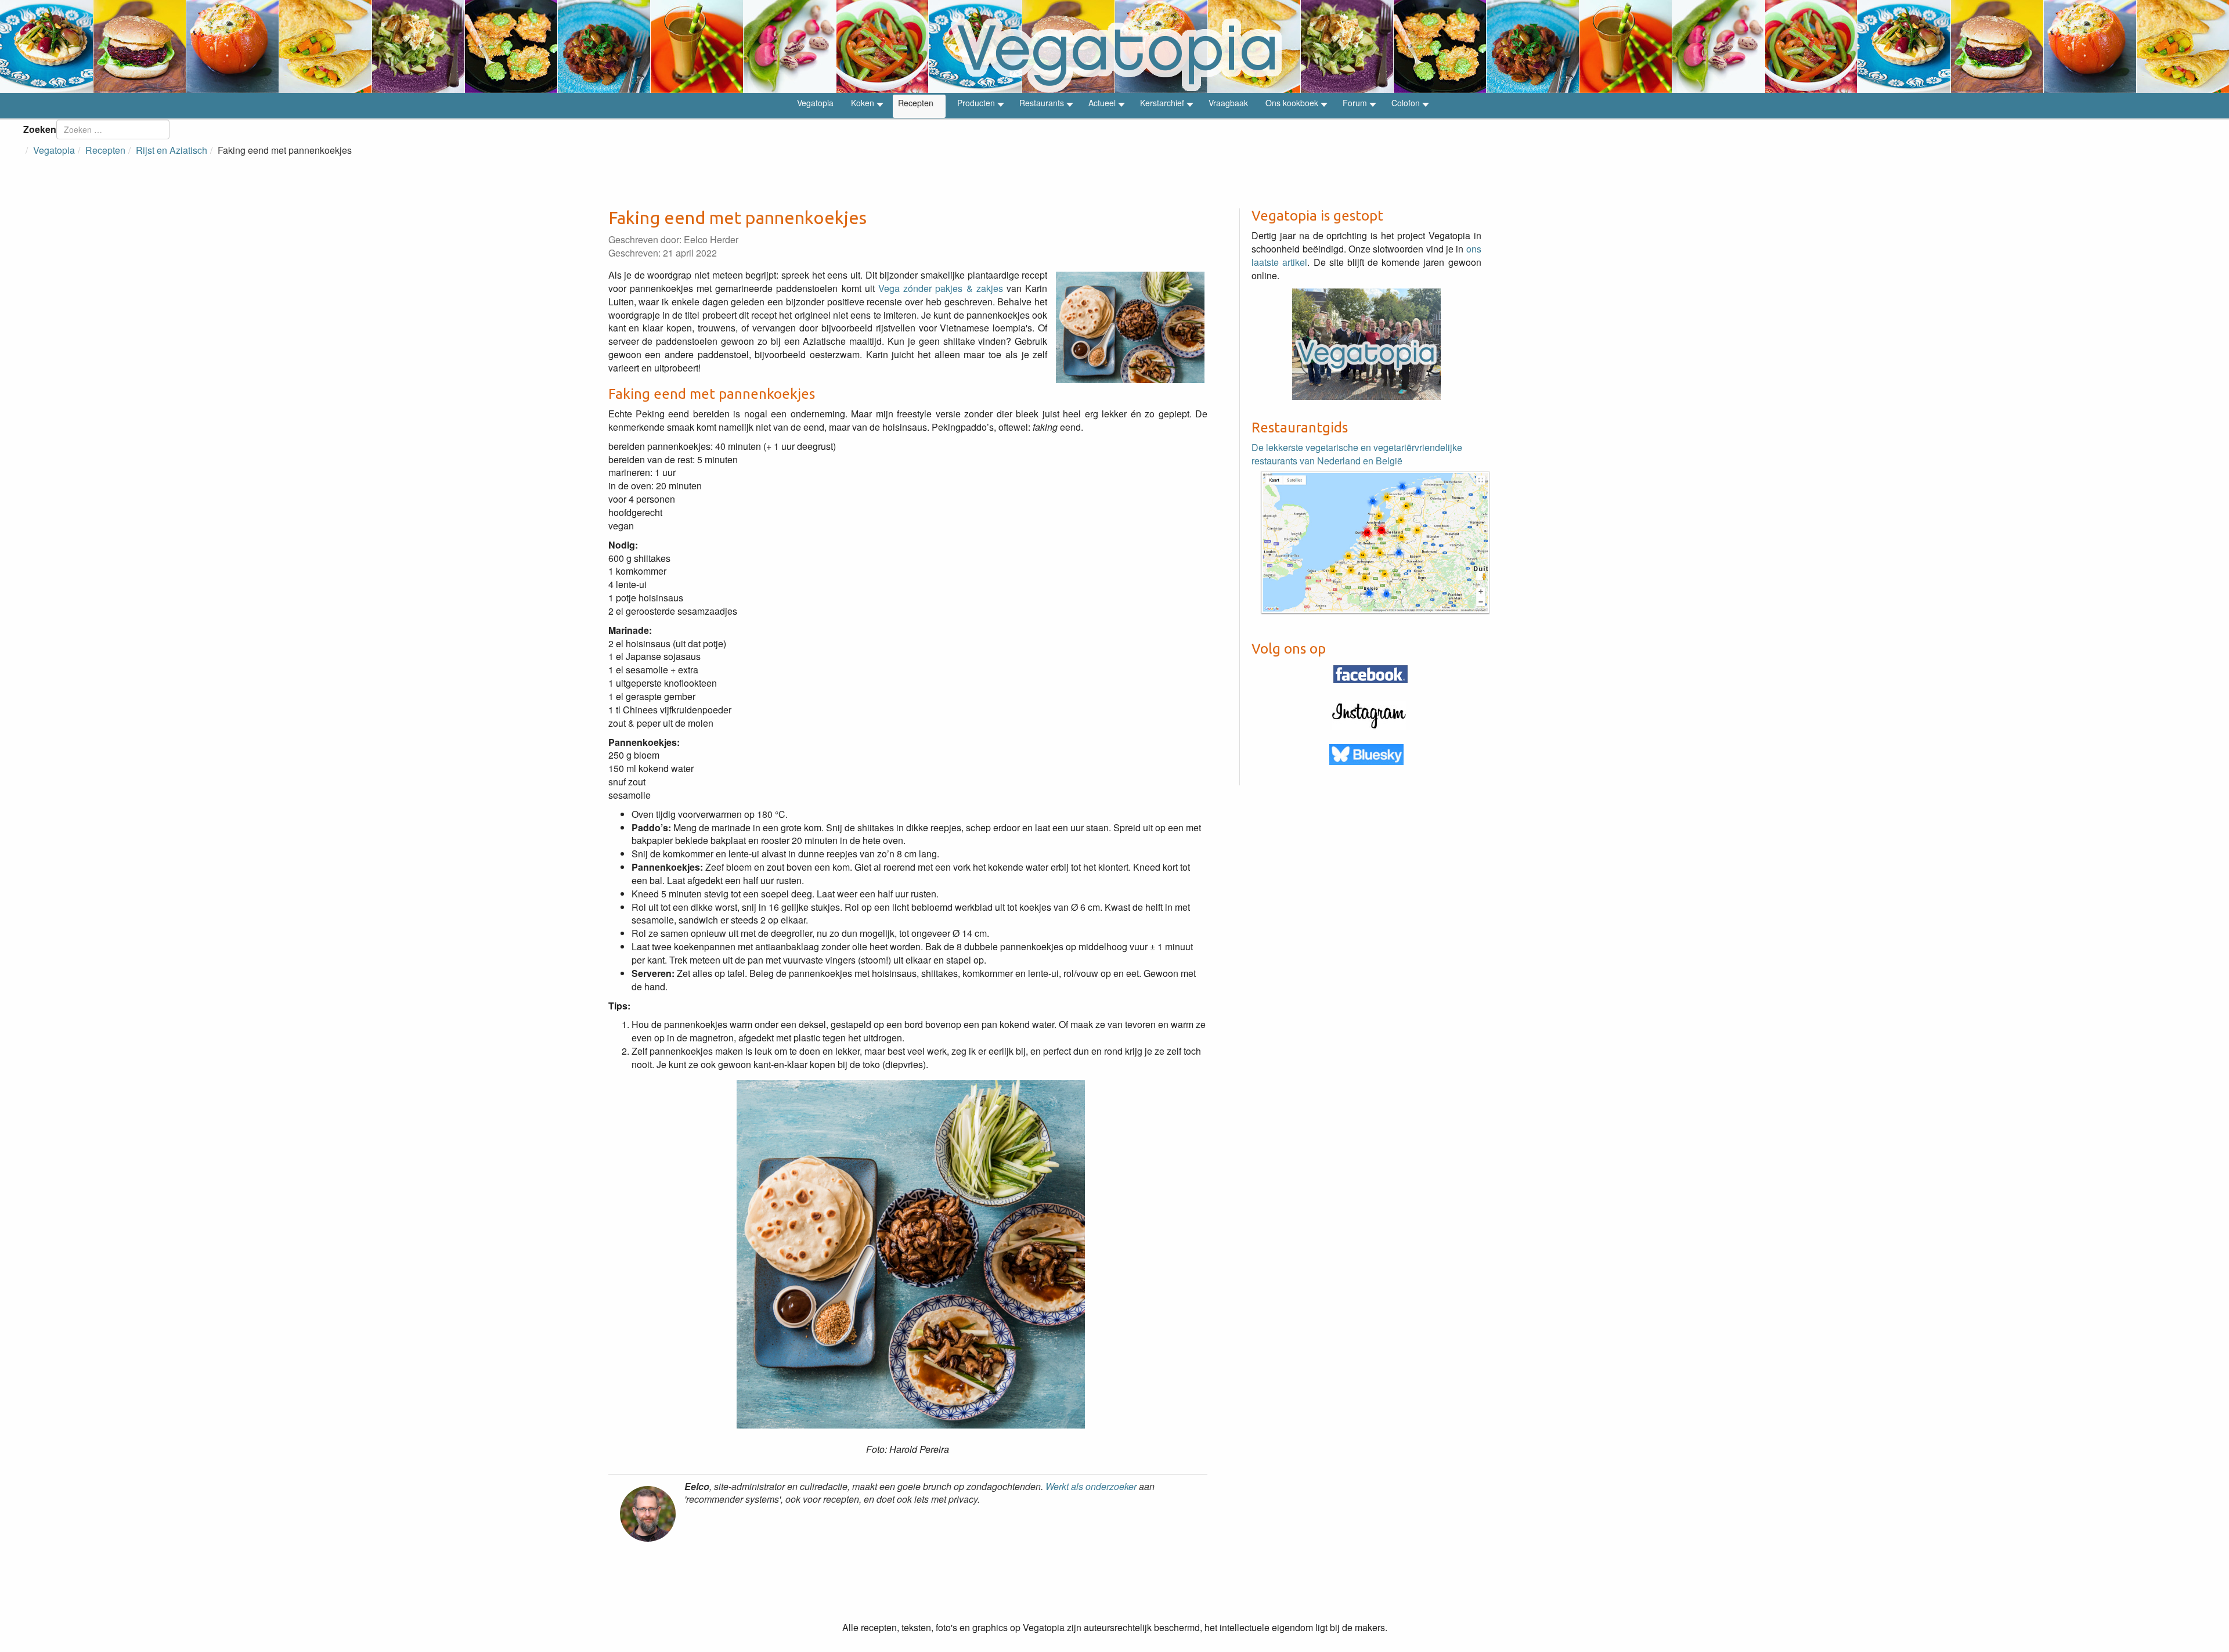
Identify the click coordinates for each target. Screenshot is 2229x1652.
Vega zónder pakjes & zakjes (941, 288)
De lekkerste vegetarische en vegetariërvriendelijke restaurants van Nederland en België (1357, 454)
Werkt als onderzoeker (1091, 1486)
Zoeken (40, 129)
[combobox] (113, 129)
